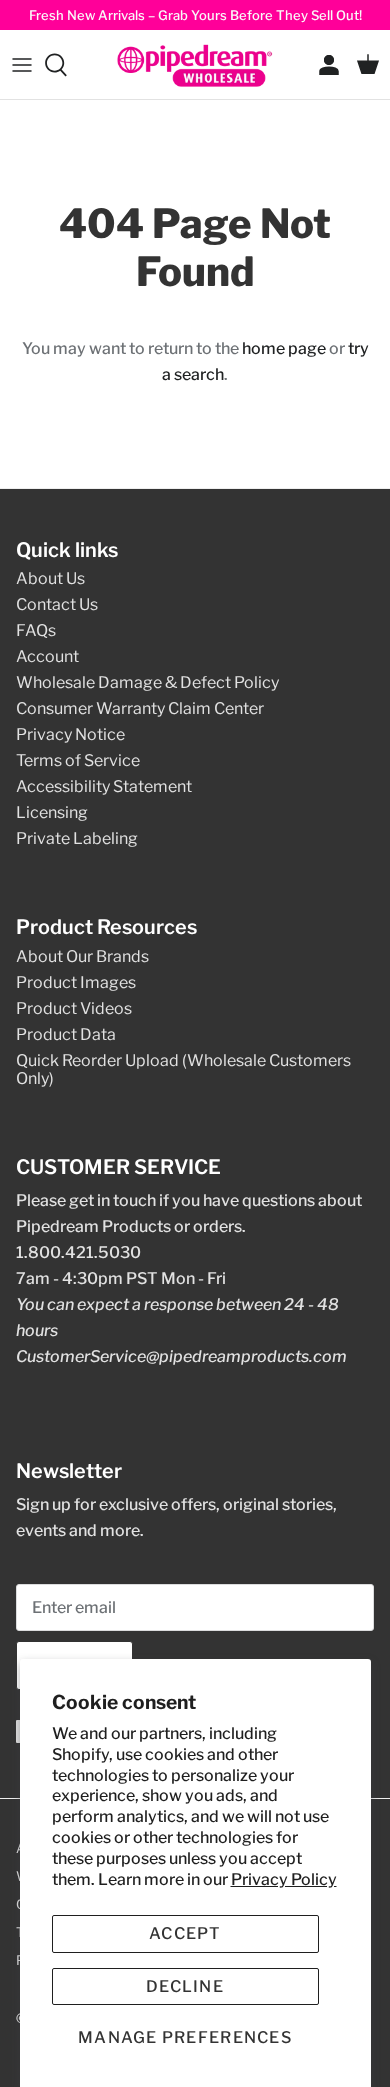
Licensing (52, 812)
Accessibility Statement (104, 786)
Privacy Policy (284, 1879)
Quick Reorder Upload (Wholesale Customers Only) (183, 1069)
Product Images (76, 982)
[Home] (195, 64)
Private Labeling (77, 838)
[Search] (66, 65)
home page (284, 348)
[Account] (324, 65)
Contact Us (57, 604)
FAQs (36, 630)
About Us (50, 578)
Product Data (66, 1034)
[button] (185, 2037)
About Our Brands (82, 956)
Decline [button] (185, 1986)
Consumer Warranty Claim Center (140, 708)
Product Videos (74, 1008)
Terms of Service (78, 760)
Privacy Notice (70, 734)
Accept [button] (185, 1933)
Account (47, 656)
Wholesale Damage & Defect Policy (147, 682)
